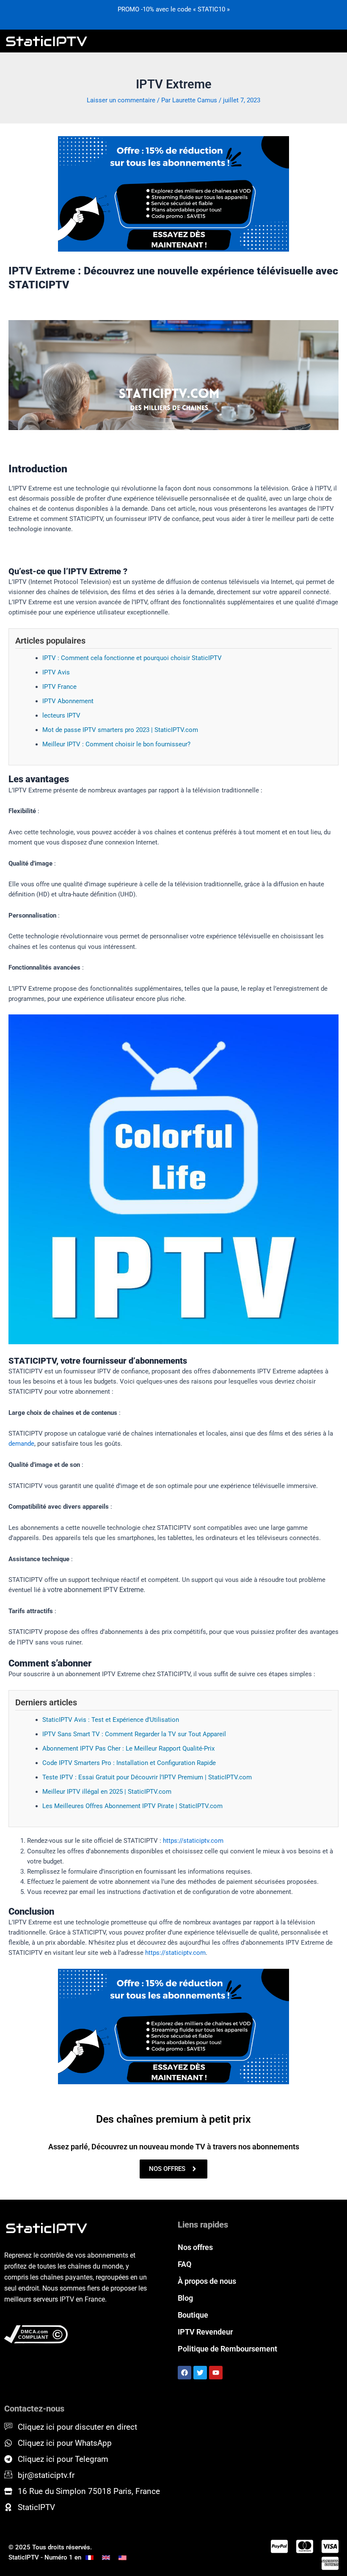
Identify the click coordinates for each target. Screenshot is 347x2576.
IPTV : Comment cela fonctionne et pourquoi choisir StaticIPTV (132, 658)
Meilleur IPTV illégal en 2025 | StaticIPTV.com (107, 1792)
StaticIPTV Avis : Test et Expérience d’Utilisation (111, 1720)
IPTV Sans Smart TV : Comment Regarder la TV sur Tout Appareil (134, 1734)
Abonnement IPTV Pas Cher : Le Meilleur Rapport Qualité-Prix (128, 1748)
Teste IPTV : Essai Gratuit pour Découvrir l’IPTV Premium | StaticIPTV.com (147, 1777)
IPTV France (59, 687)
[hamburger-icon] (333, 41)
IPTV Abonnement (68, 701)
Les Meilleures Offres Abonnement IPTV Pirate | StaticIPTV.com (132, 1806)
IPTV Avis (56, 672)
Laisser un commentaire (121, 100)
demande (21, 1444)
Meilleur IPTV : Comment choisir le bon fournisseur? (116, 744)
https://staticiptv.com (193, 1841)
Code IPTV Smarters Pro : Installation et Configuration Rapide (129, 1763)
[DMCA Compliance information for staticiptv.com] (79, 2335)
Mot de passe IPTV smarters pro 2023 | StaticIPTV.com (120, 730)
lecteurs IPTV (61, 715)
